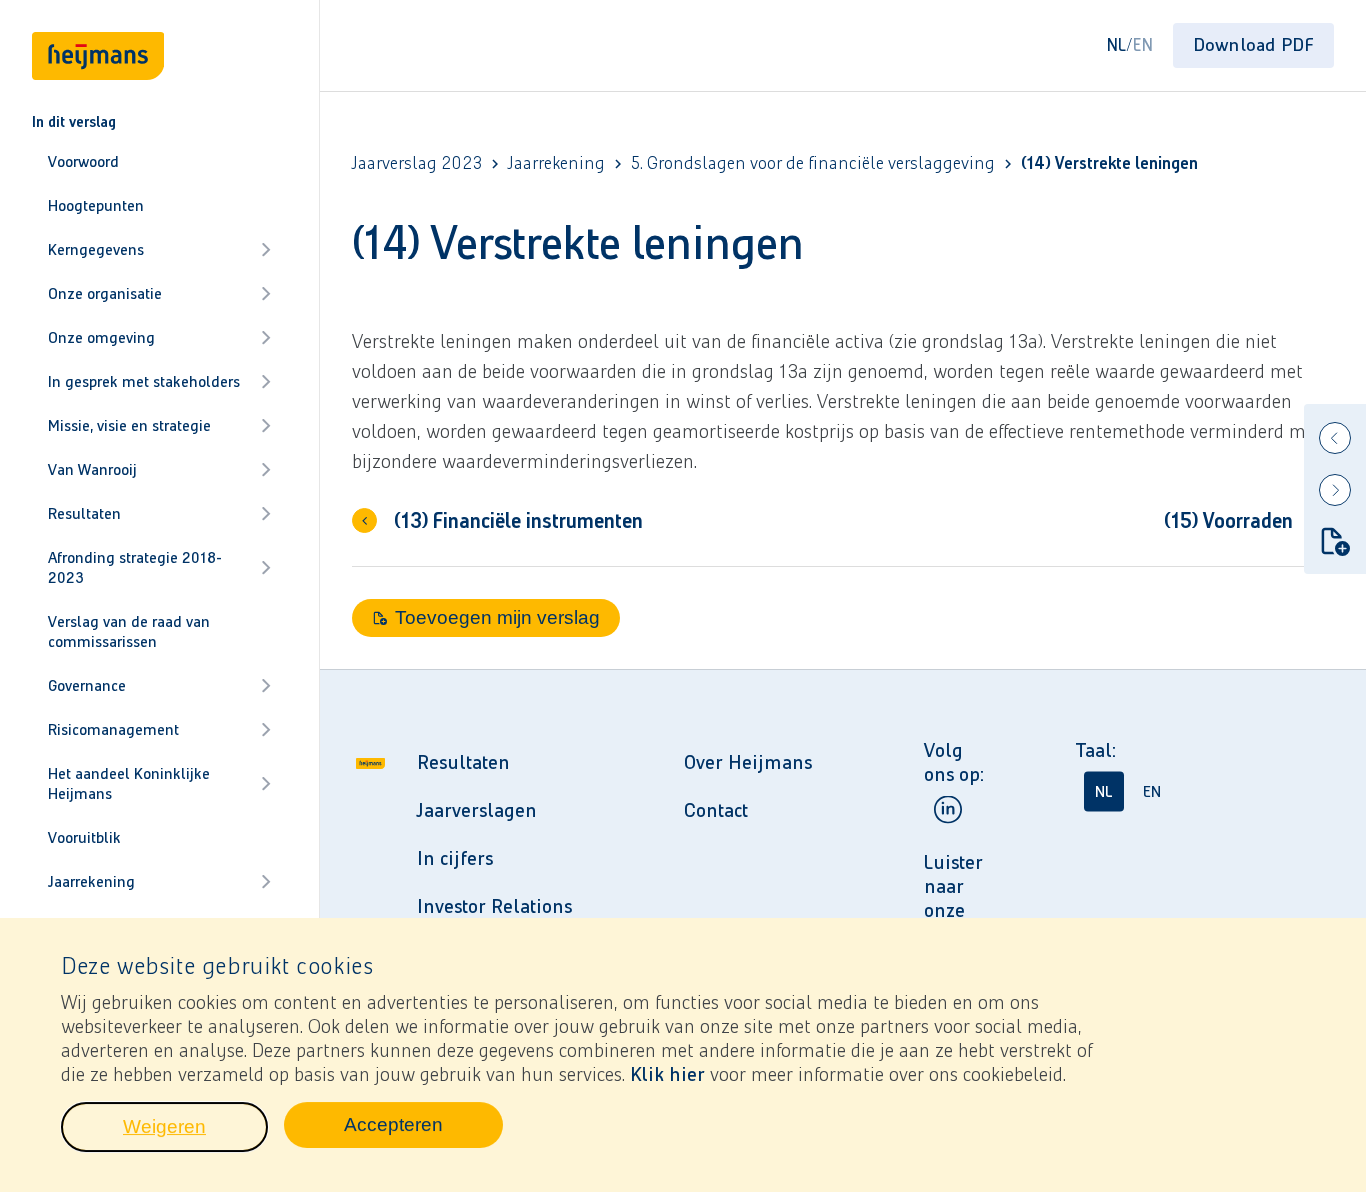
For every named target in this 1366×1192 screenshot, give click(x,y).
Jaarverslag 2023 (417, 163)
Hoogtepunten (96, 205)
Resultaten (84, 513)
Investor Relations (494, 906)
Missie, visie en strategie (129, 425)
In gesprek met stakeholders (144, 381)
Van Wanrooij (92, 469)
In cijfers (455, 858)
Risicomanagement (113, 729)
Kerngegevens (96, 249)
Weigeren (195, 1132)
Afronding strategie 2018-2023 (135, 567)
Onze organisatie (105, 293)
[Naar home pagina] (370, 886)
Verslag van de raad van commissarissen (129, 631)
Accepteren (423, 1130)
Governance (87, 685)
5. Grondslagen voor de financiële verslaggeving (813, 163)
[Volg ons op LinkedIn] (948, 809)
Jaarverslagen (477, 810)
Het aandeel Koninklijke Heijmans (129, 783)
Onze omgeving (101, 337)
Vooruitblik (84, 837)
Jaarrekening (91, 881)
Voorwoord (83, 161)
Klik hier (667, 1074)
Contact (716, 810)
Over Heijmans (748, 762)
